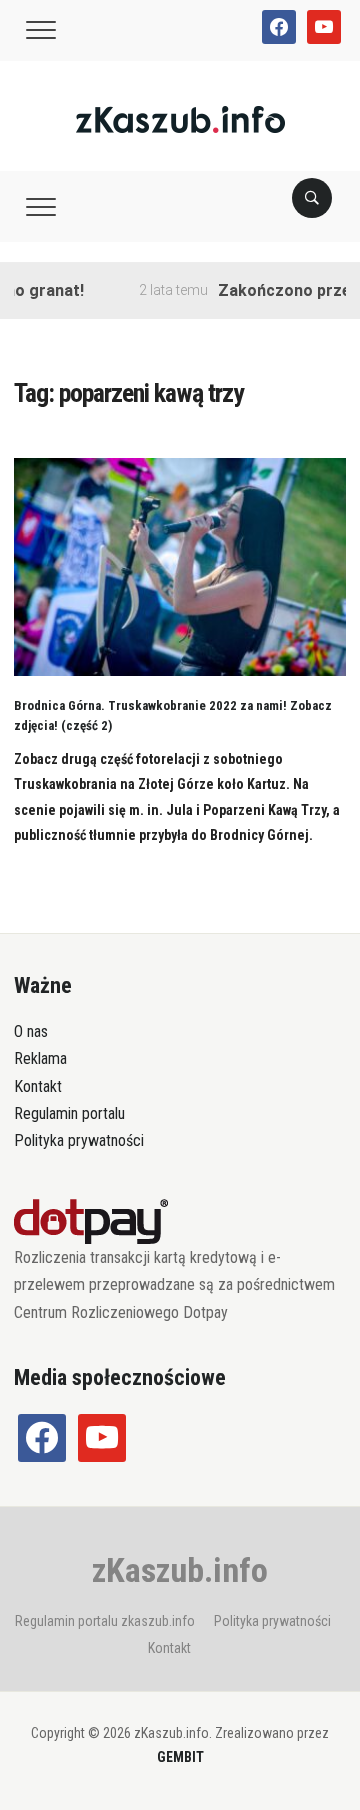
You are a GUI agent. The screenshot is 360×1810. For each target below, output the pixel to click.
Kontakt (38, 1086)
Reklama (40, 1058)
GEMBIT (180, 1757)
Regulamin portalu (69, 1113)
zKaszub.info (180, 1570)
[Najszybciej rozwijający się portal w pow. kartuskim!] (180, 118)
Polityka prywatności (79, 1140)
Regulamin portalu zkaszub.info (105, 1621)
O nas (31, 1031)
